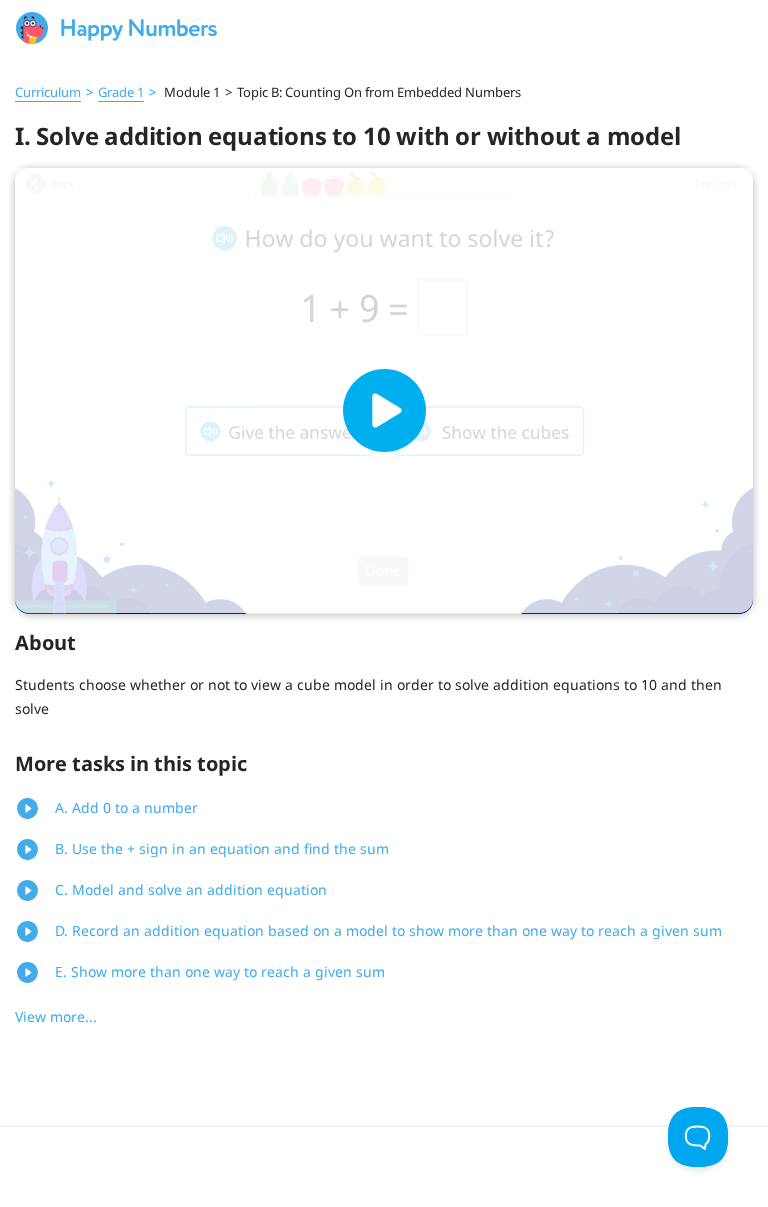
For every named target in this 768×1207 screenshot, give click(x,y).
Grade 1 (121, 92)
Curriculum (48, 92)
